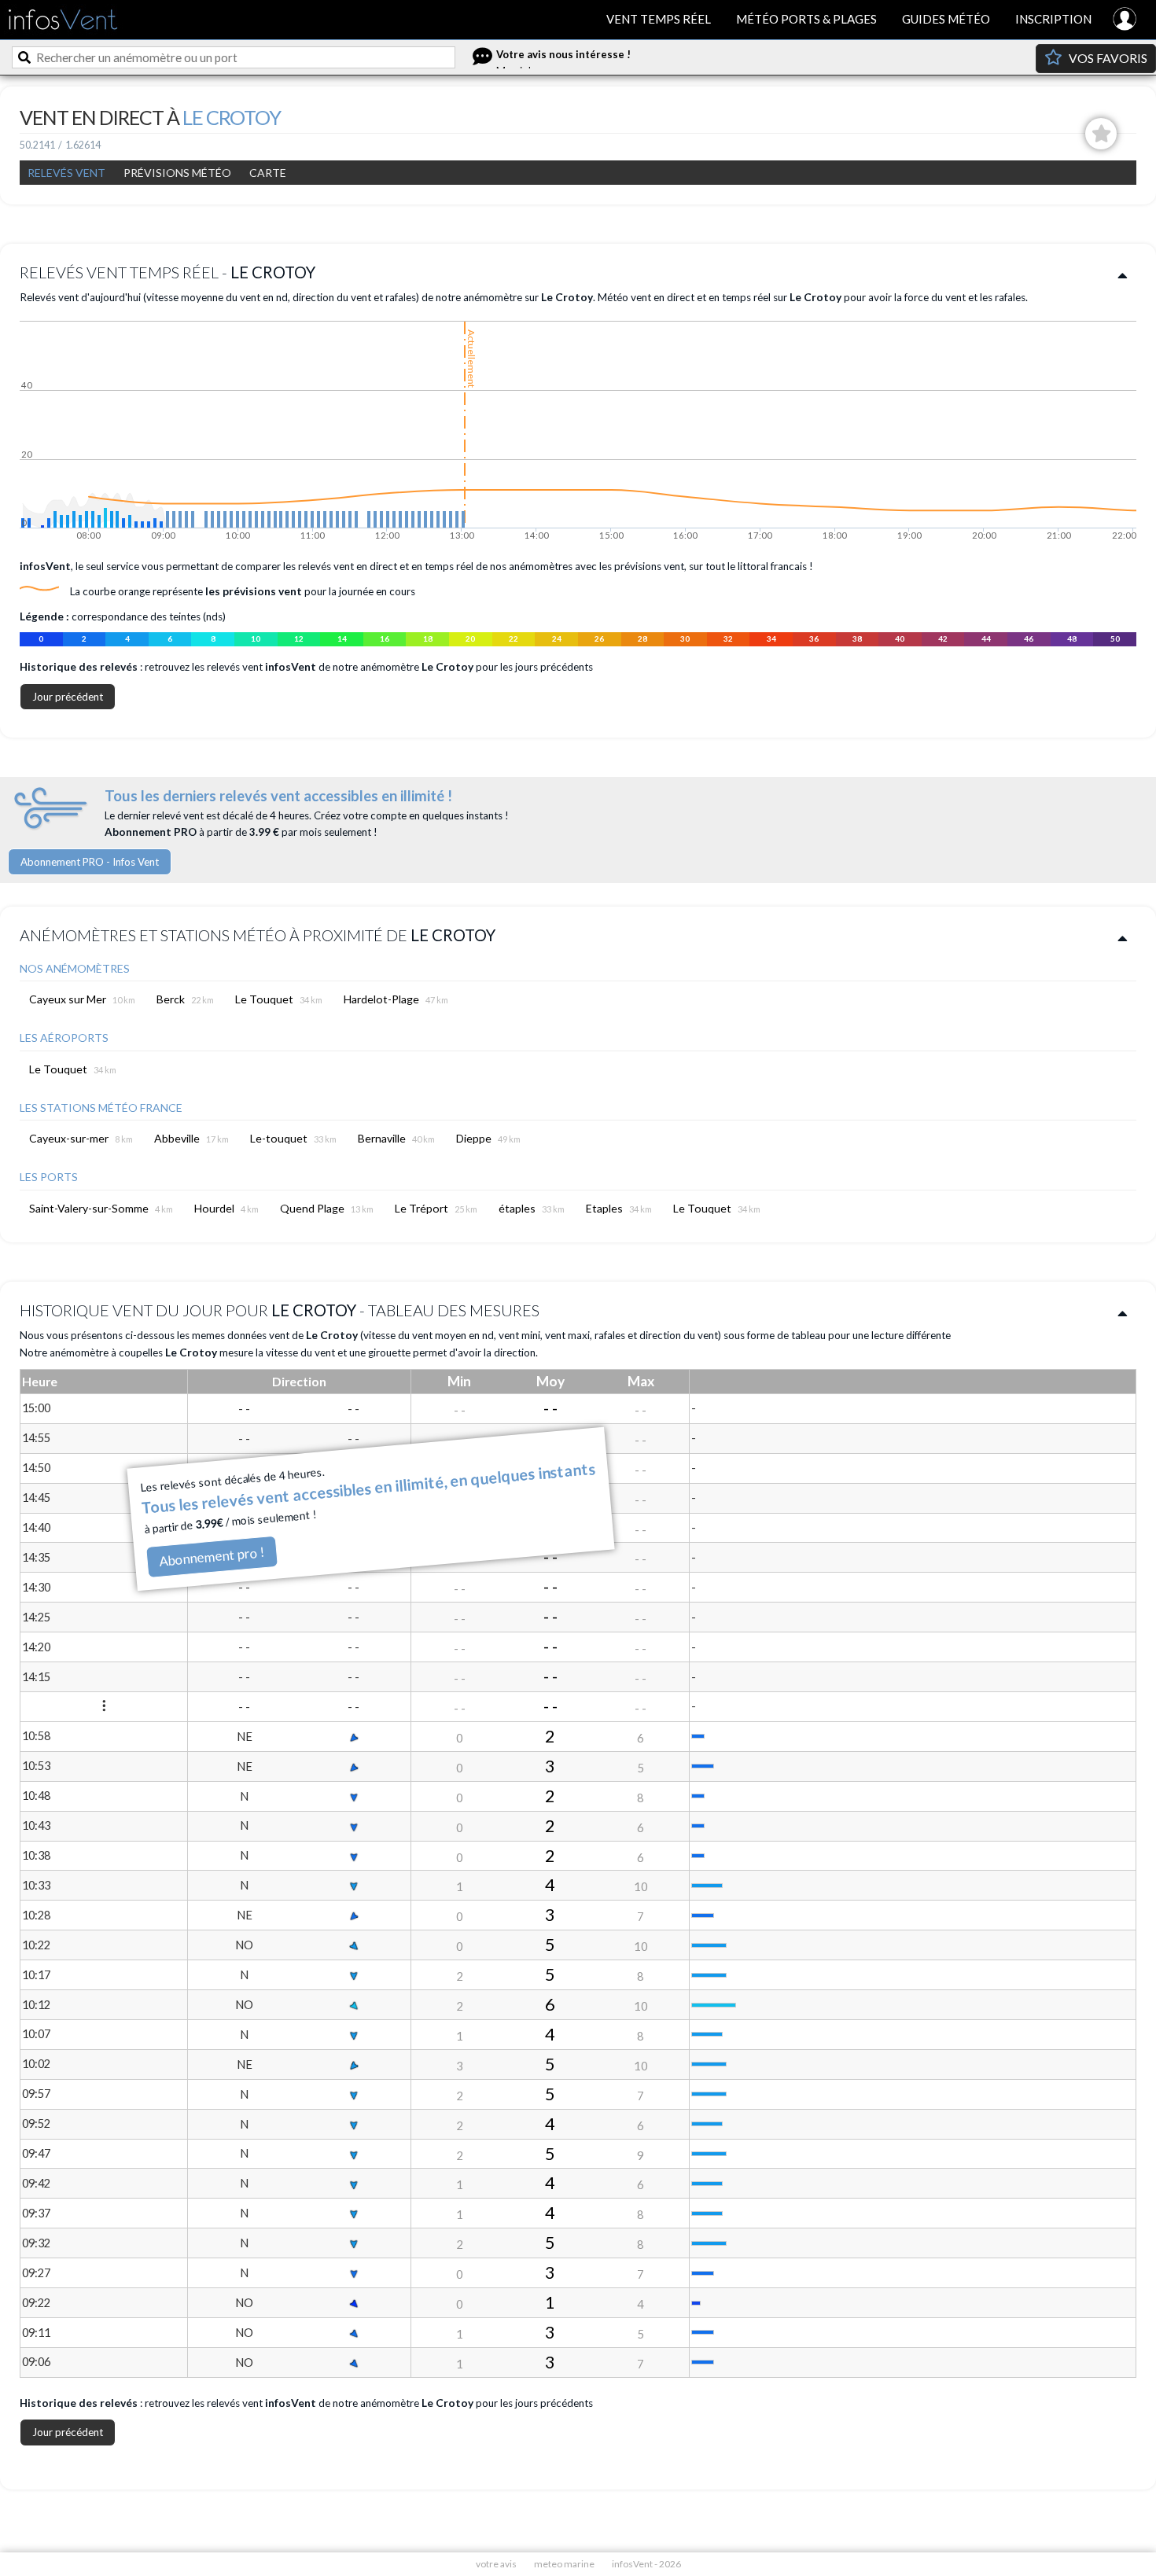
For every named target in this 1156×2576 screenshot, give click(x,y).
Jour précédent (68, 697)
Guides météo (946, 19)
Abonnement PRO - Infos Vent (90, 862)
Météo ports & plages (806, 19)
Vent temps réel (659, 19)
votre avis (496, 2564)
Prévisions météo (177, 173)
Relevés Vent (66, 173)
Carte (268, 173)
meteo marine (564, 2564)
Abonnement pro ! (212, 1557)
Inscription (1053, 19)
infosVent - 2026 (646, 2564)
